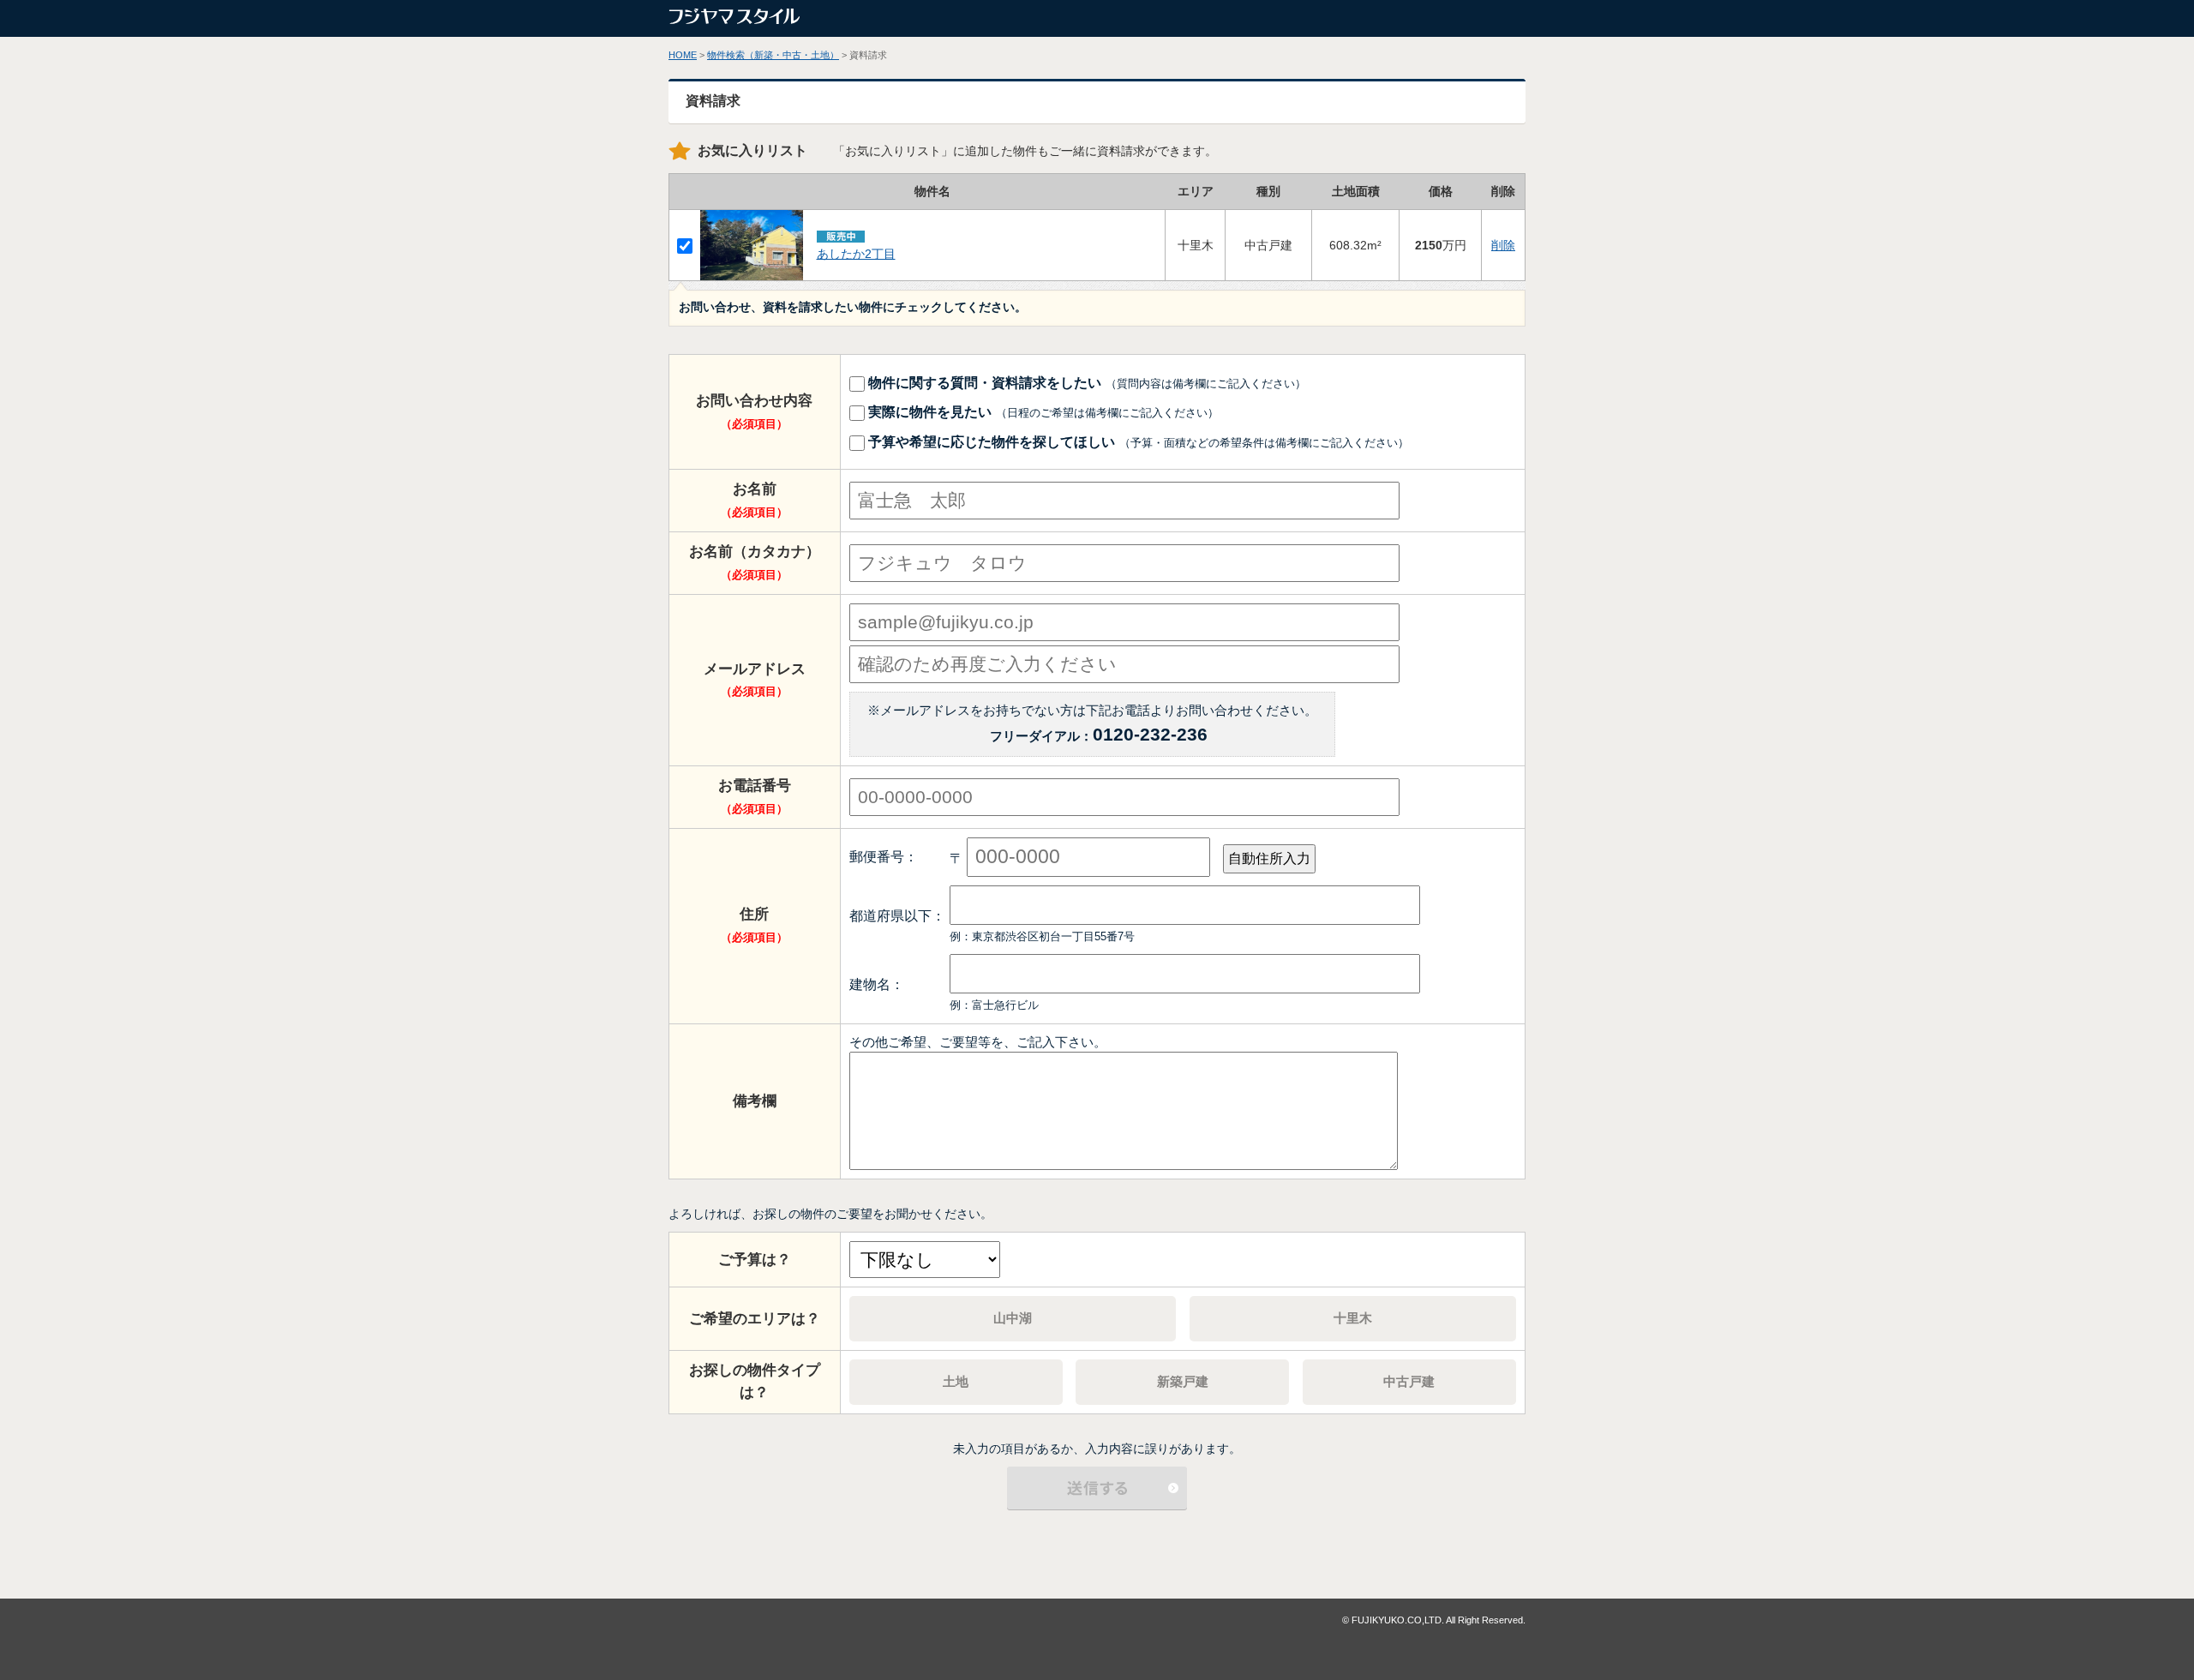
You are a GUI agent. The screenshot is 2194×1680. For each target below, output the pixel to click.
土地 (956, 1381)
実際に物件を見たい (1042, 411)
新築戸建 (1183, 1381)
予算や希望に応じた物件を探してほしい (1137, 441)
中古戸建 (1409, 1381)
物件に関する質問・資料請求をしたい (1085, 382)
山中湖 (1013, 1318)
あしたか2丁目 (856, 254)
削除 (1503, 245)
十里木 (1353, 1318)
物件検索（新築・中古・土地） (773, 55)
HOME (683, 55)
